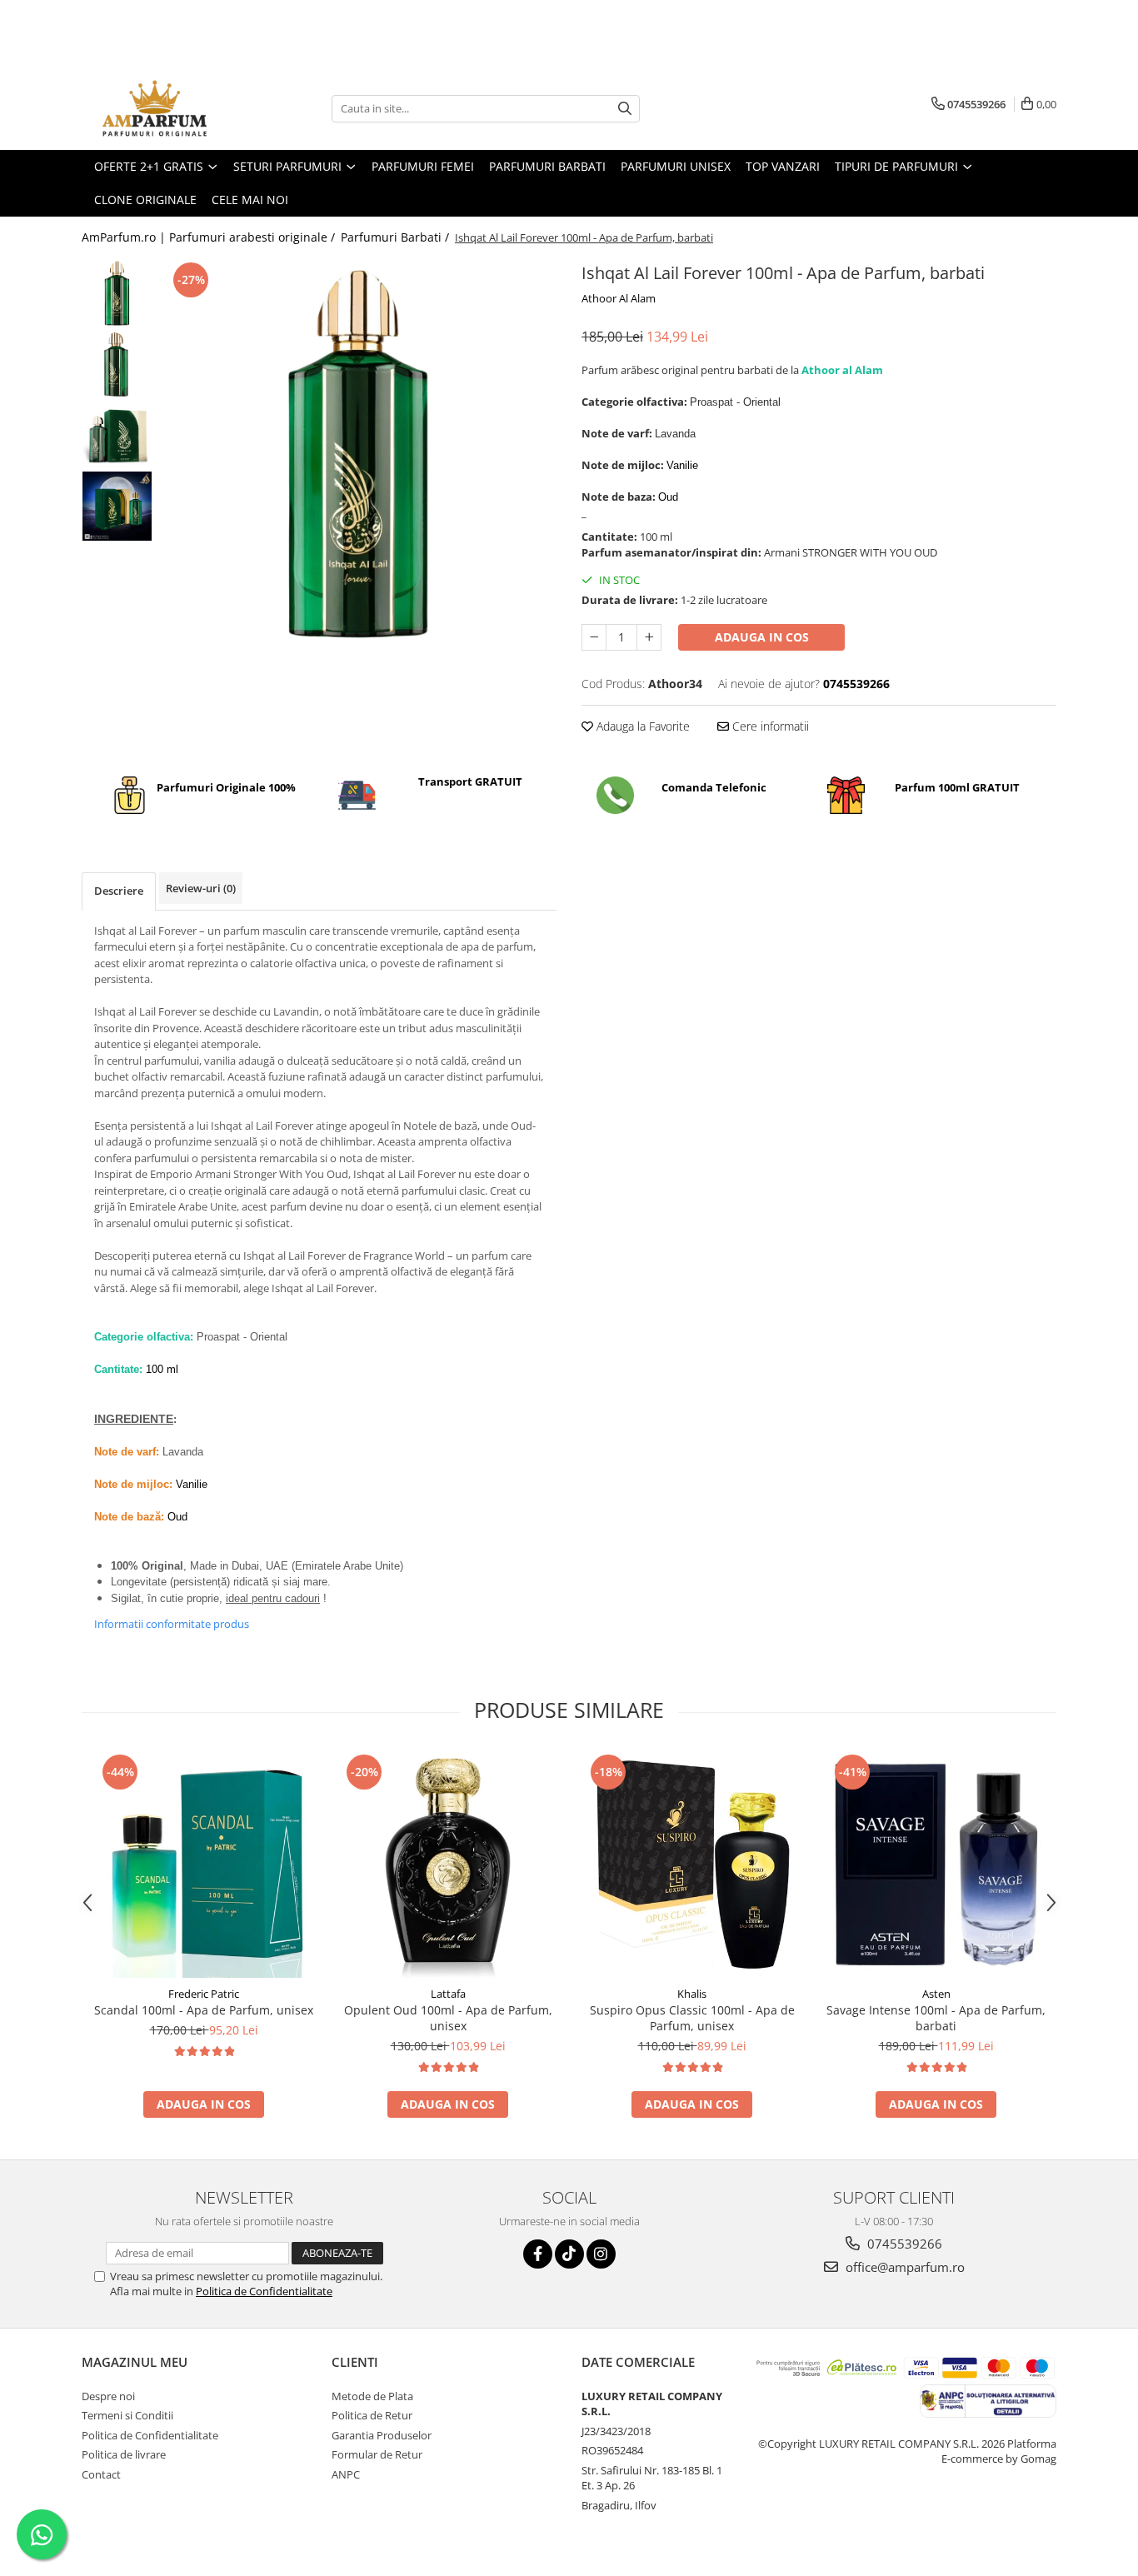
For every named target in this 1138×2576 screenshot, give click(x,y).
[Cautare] (625, 109)
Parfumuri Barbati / (397, 237)
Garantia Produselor (382, 2435)
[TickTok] (569, 2254)
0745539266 (903, 2244)
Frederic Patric (204, 1994)
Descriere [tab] (119, 891)
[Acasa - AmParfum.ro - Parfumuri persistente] (165, 108)
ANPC (346, 2474)
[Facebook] (538, 2254)
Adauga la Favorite (641, 726)
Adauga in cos (762, 637)
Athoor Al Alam (619, 298)
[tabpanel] (359, 456)
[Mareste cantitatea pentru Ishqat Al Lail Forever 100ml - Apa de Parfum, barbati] (649, 637)
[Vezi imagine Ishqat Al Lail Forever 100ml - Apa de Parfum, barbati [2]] (117, 435)
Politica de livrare (124, 2454)
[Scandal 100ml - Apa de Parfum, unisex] (204, 1864)
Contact (101, 2474)
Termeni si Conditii (127, 2415)
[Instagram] (601, 2254)
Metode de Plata (372, 2396)
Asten (936, 1994)
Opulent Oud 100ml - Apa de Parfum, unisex (448, 2018)
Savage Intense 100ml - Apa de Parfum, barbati (936, 2018)
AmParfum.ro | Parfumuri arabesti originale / (210, 237)
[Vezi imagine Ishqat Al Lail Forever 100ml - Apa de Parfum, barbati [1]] (117, 364)
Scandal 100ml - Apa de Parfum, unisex (204, 2010)
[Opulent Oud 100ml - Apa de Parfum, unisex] (448, 1864)
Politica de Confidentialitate (264, 2291)
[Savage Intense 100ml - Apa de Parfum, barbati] (936, 1864)
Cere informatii (769, 726)
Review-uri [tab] (201, 888)
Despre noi (108, 2396)
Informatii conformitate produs (172, 1624)
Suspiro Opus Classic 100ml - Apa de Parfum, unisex (692, 2018)
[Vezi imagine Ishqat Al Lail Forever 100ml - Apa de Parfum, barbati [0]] (117, 294)
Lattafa (448, 1994)
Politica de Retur (372, 2415)
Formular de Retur (377, 2454)
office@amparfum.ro (903, 2267)
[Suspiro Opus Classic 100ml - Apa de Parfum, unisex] (692, 1864)
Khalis (692, 1994)
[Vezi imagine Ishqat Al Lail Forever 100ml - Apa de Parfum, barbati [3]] (117, 506)
